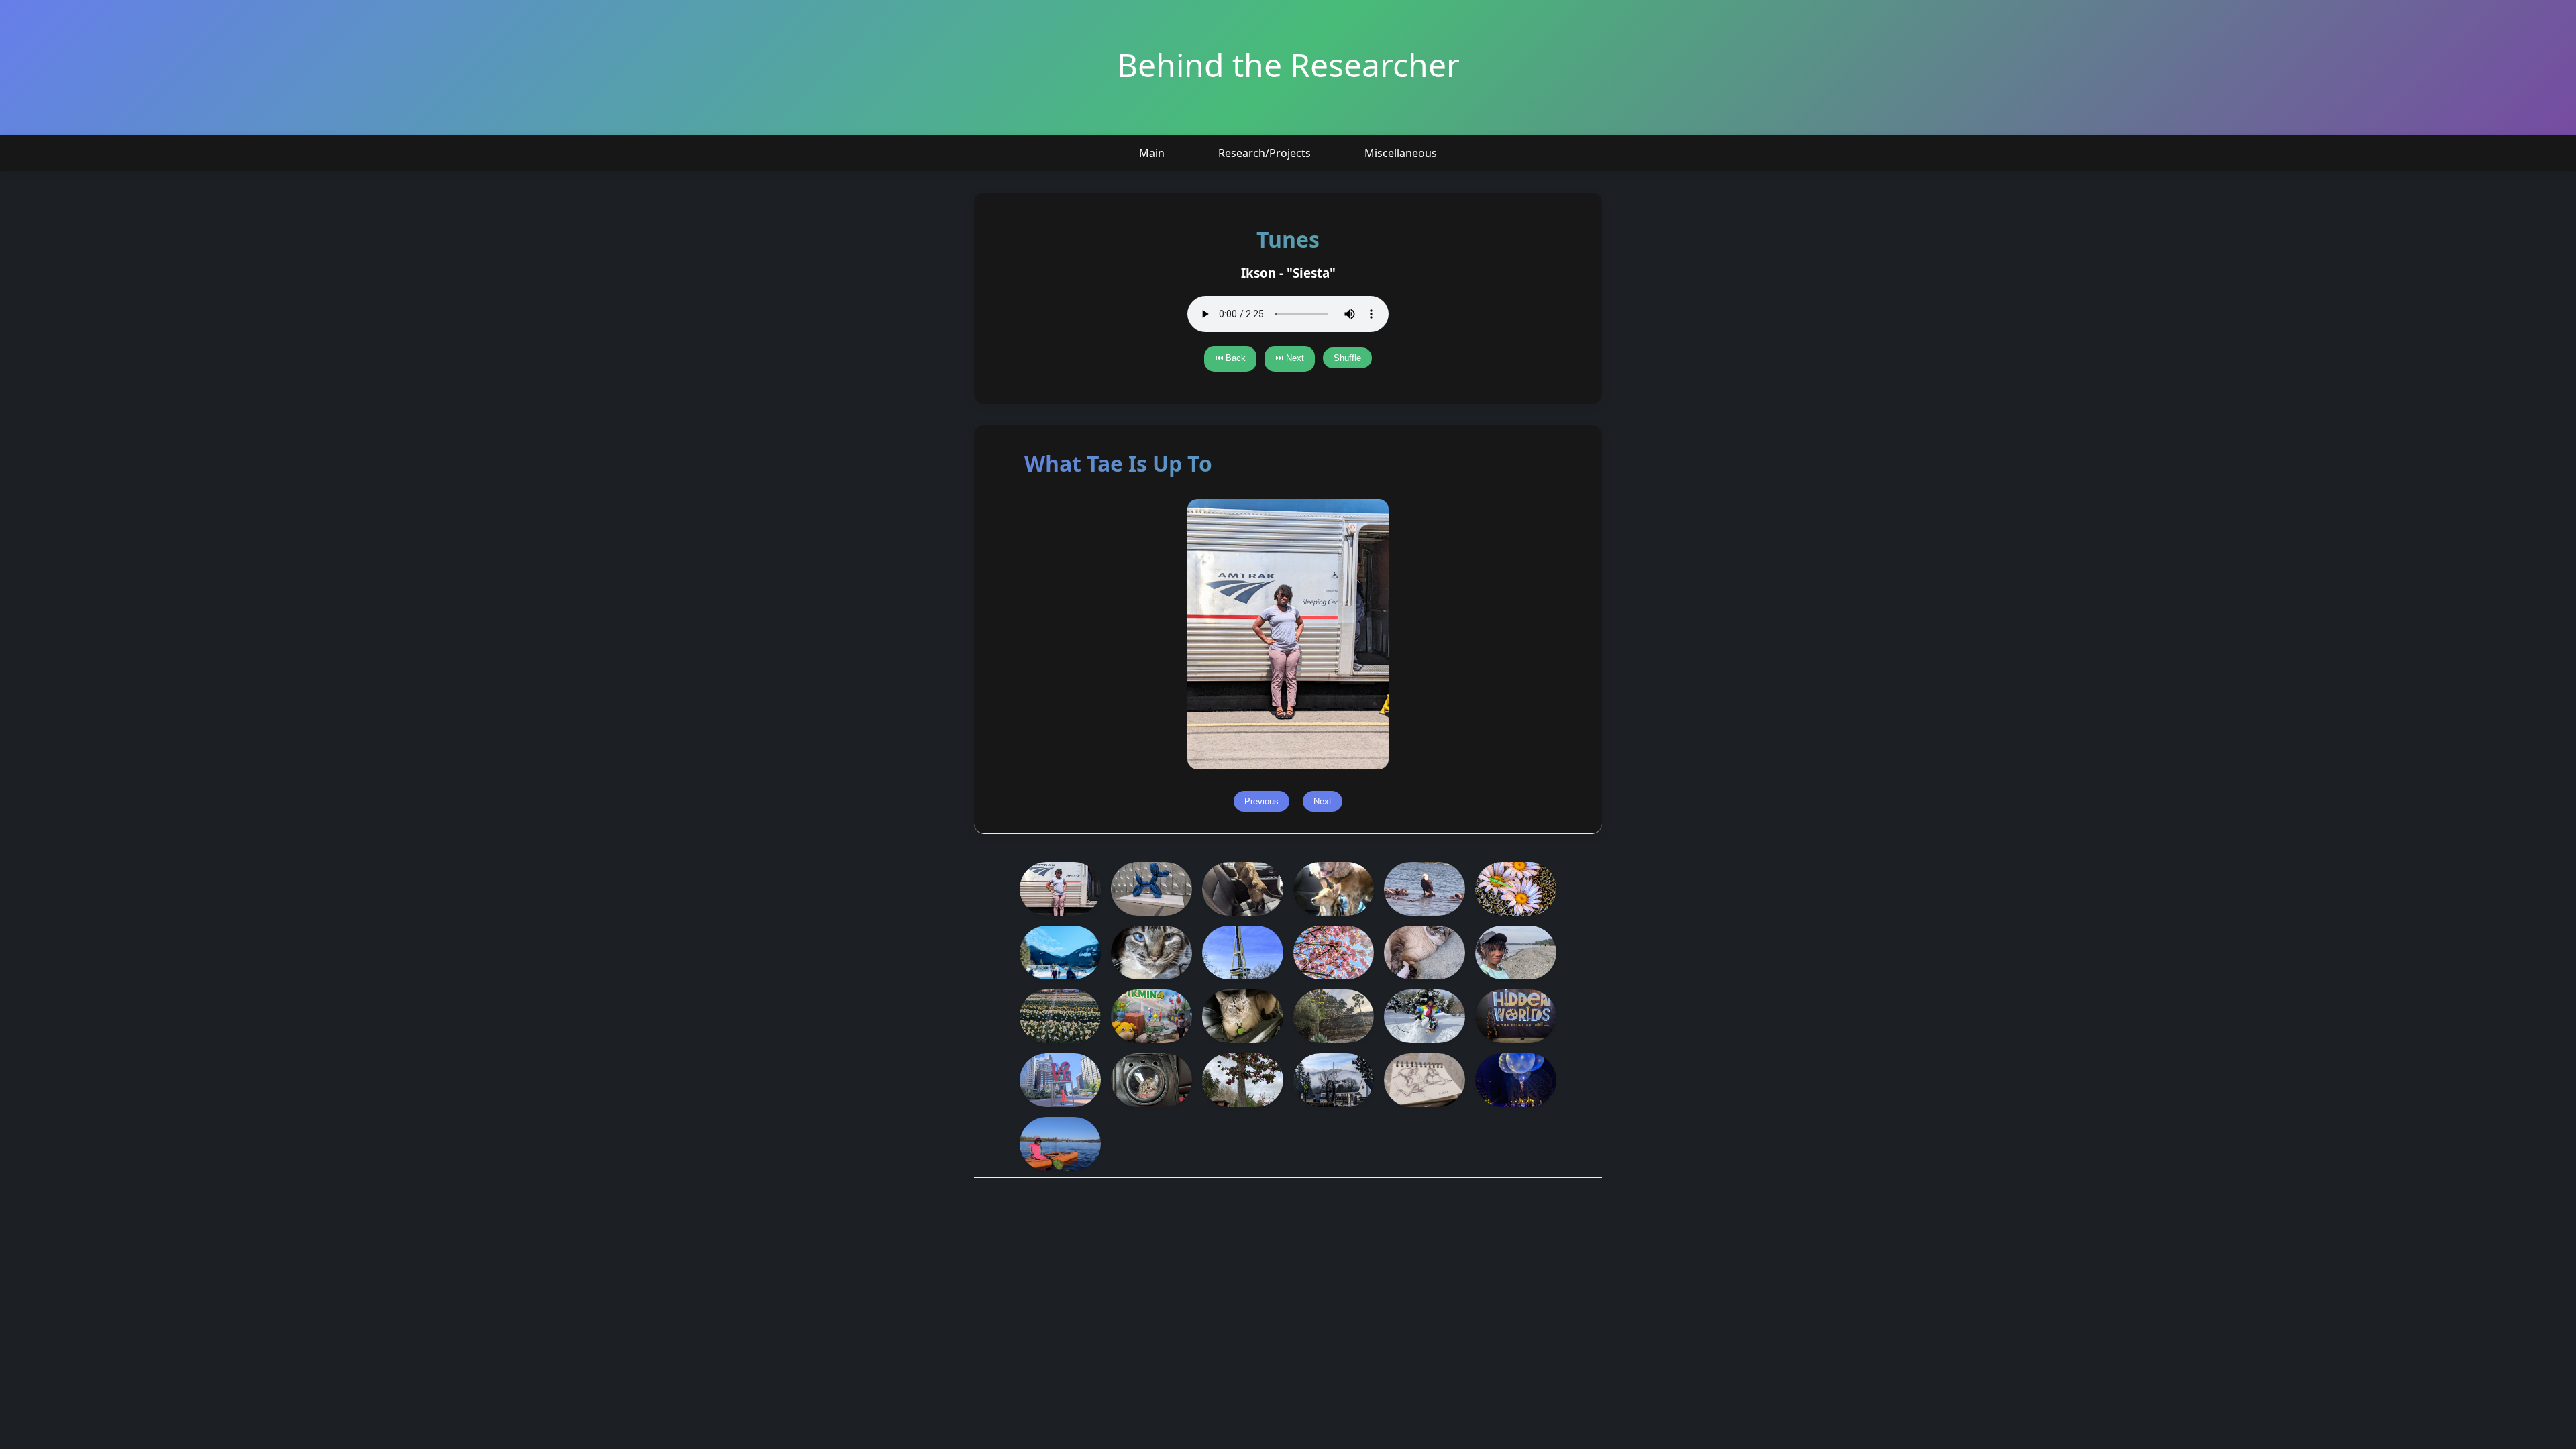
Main (1152, 153)
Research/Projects (1265, 153)
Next (1323, 801)
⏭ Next (1290, 358)
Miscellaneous (1401, 153)
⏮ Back (1230, 358)
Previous (1262, 801)
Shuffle (1347, 358)
